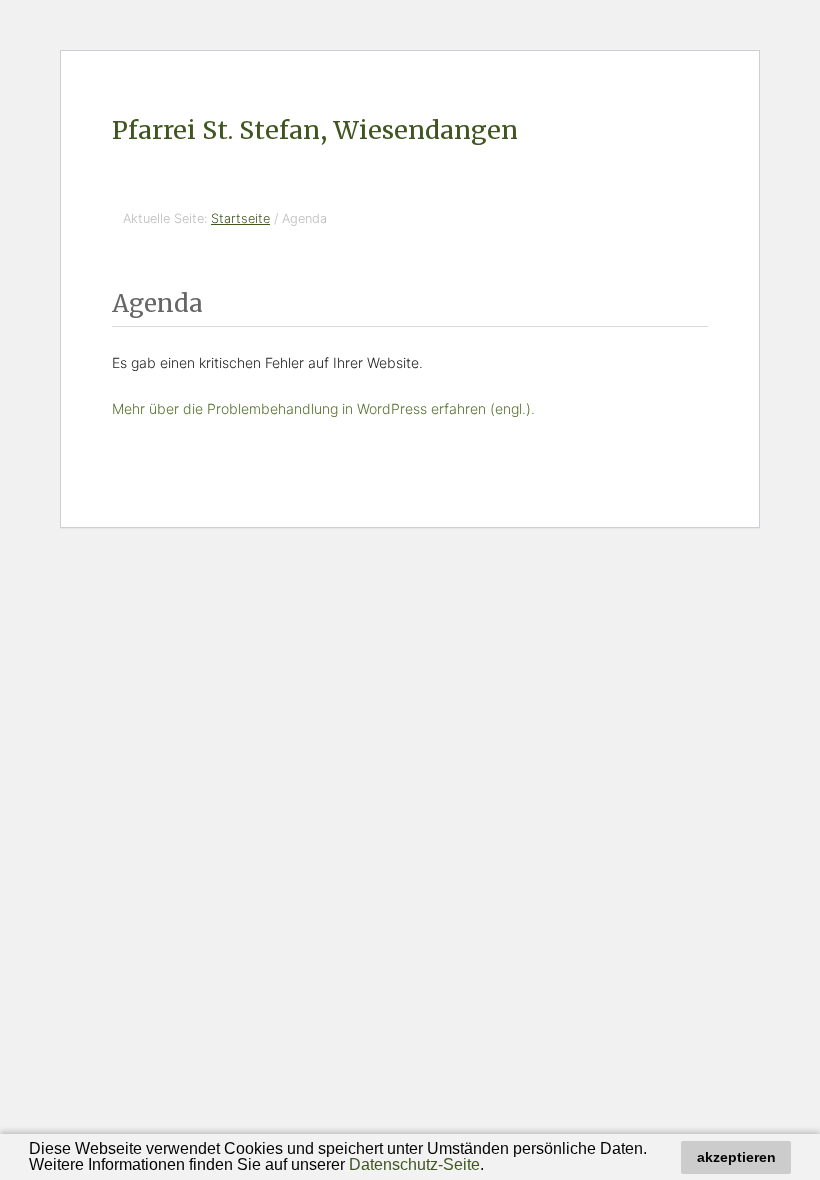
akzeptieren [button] (736, 1157)
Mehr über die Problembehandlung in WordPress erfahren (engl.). (323, 408)
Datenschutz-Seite (414, 1164)
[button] (491, 1167)
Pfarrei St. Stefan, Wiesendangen (315, 130)
